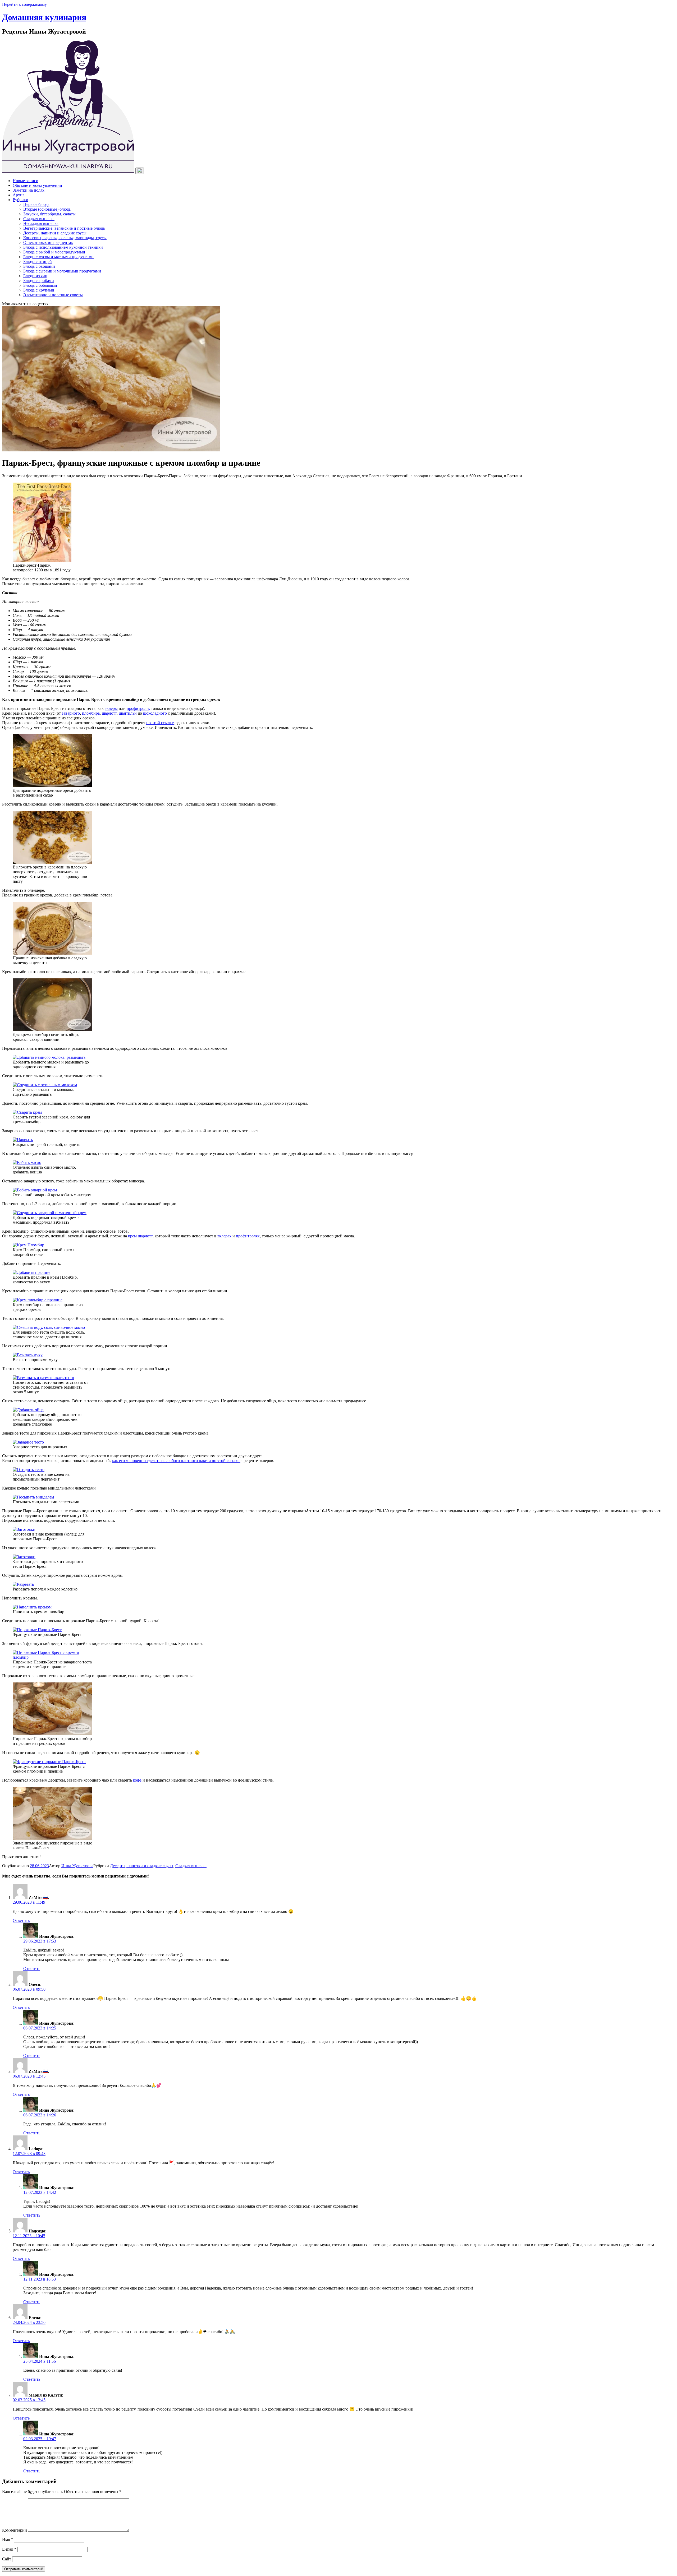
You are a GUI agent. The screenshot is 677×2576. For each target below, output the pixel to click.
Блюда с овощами (39, 266)
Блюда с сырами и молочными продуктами (62, 271)
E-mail (9, 2549)
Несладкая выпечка (41, 223)
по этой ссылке (160, 723)
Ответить (21, 1920)
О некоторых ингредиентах (48, 242)
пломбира (91, 713)
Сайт (7, 2559)
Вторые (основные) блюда (47, 209)
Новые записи (26, 181)
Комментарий (15, 2530)
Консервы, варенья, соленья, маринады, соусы (65, 238)
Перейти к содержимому (24, 4)
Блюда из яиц (35, 276)
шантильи (128, 713)
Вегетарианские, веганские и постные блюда (64, 228)
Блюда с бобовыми (40, 285)
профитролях (248, 1236)
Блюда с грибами (39, 281)
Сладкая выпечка (39, 219)
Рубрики (20, 200)
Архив (19, 195)
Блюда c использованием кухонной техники (63, 247)
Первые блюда (36, 204)
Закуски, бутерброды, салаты (49, 214)
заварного (71, 713)
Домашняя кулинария (44, 17)
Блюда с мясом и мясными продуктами (58, 257)
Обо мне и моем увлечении (37, 185)
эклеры (111, 708)
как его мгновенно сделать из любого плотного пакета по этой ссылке (176, 1461)
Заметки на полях (29, 190)
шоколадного (155, 713)
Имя (8, 2539)
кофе (137, 1780)
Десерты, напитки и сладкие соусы (55, 233)
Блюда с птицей (38, 262)
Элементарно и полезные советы (53, 295)
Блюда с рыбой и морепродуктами (54, 252)
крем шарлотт (140, 1236)
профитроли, (138, 708)
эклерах (224, 1236)
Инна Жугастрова (77, 1866)
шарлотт (109, 713)
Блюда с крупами (39, 290)
